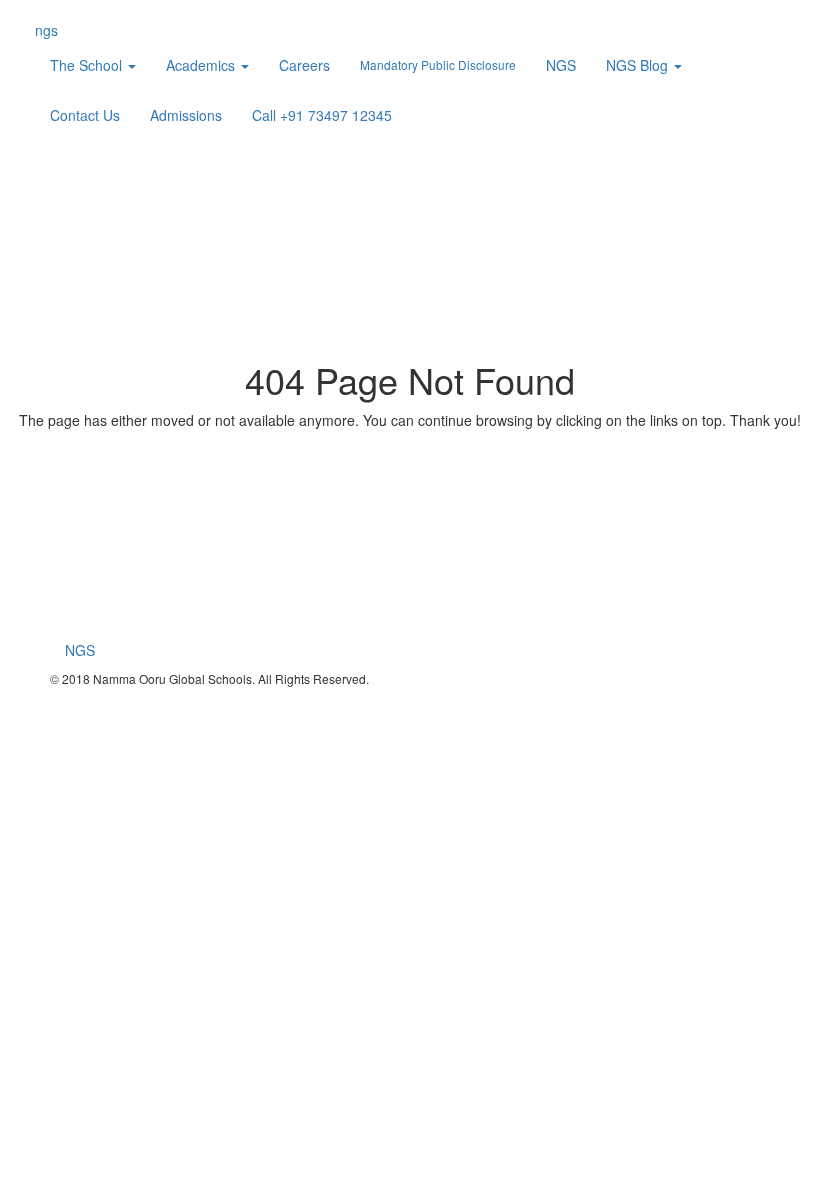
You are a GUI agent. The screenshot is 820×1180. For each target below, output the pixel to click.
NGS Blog (639, 65)
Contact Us (85, 115)
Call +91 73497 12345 (322, 115)
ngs (46, 30)
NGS (561, 65)
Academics (202, 65)
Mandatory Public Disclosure (438, 64)
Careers (304, 65)
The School (88, 65)
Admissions (186, 115)
